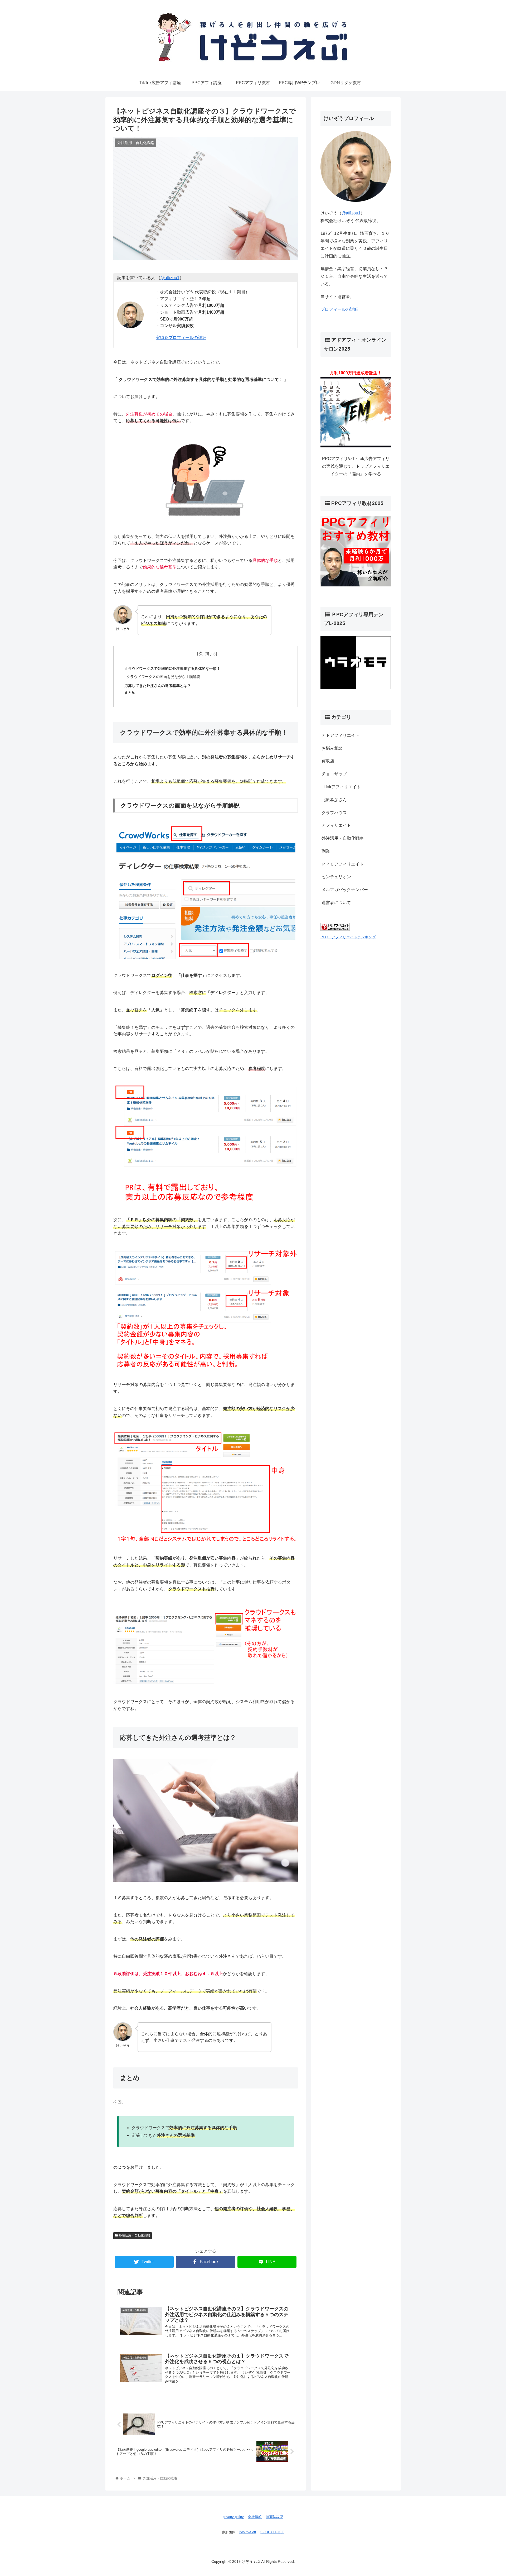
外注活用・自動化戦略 (134, 2235)
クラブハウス (334, 812)
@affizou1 (170, 278)
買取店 (328, 761)
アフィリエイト (336, 825)
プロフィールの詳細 (339, 309)
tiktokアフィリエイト (341, 787)
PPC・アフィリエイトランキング (348, 937)
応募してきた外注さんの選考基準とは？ (158, 686)
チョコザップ (334, 774)
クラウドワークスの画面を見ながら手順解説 (163, 677)
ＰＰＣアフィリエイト (343, 864)
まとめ (130, 692)
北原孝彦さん (334, 799)
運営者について (336, 903)
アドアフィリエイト (340, 735)
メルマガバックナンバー (345, 890)
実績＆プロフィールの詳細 (181, 338)
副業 (326, 851)
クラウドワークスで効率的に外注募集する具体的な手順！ (172, 668)
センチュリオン (336, 877)
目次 (198, 654)
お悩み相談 (332, 748)
